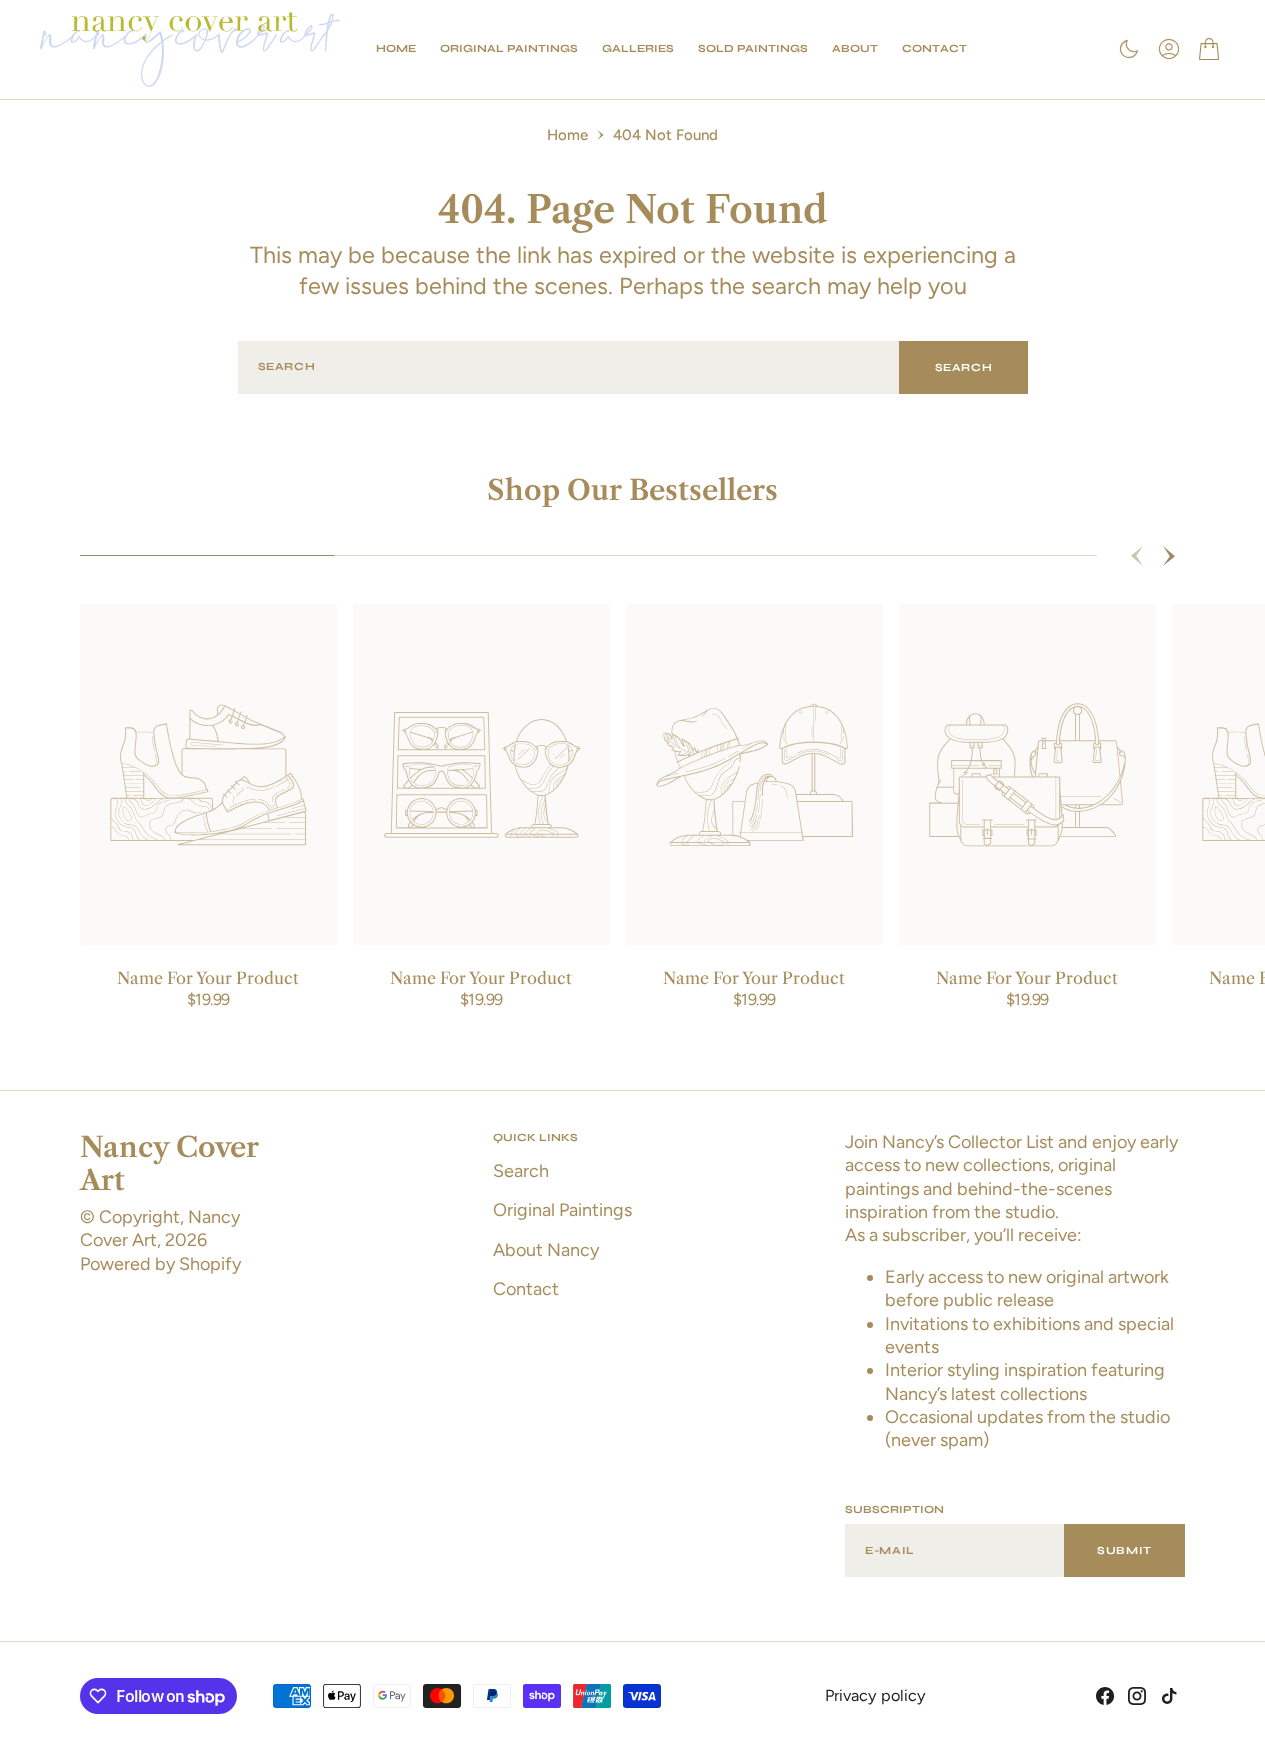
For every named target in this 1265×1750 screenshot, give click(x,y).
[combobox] (569, 367)
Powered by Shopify (160, 1264)
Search (964, 367)
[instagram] (1137, 1696)
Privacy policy (875, 1695)
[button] (1169, 49)
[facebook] (1105, 1696)
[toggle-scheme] (1129, 49)
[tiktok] (1169, 1696)
